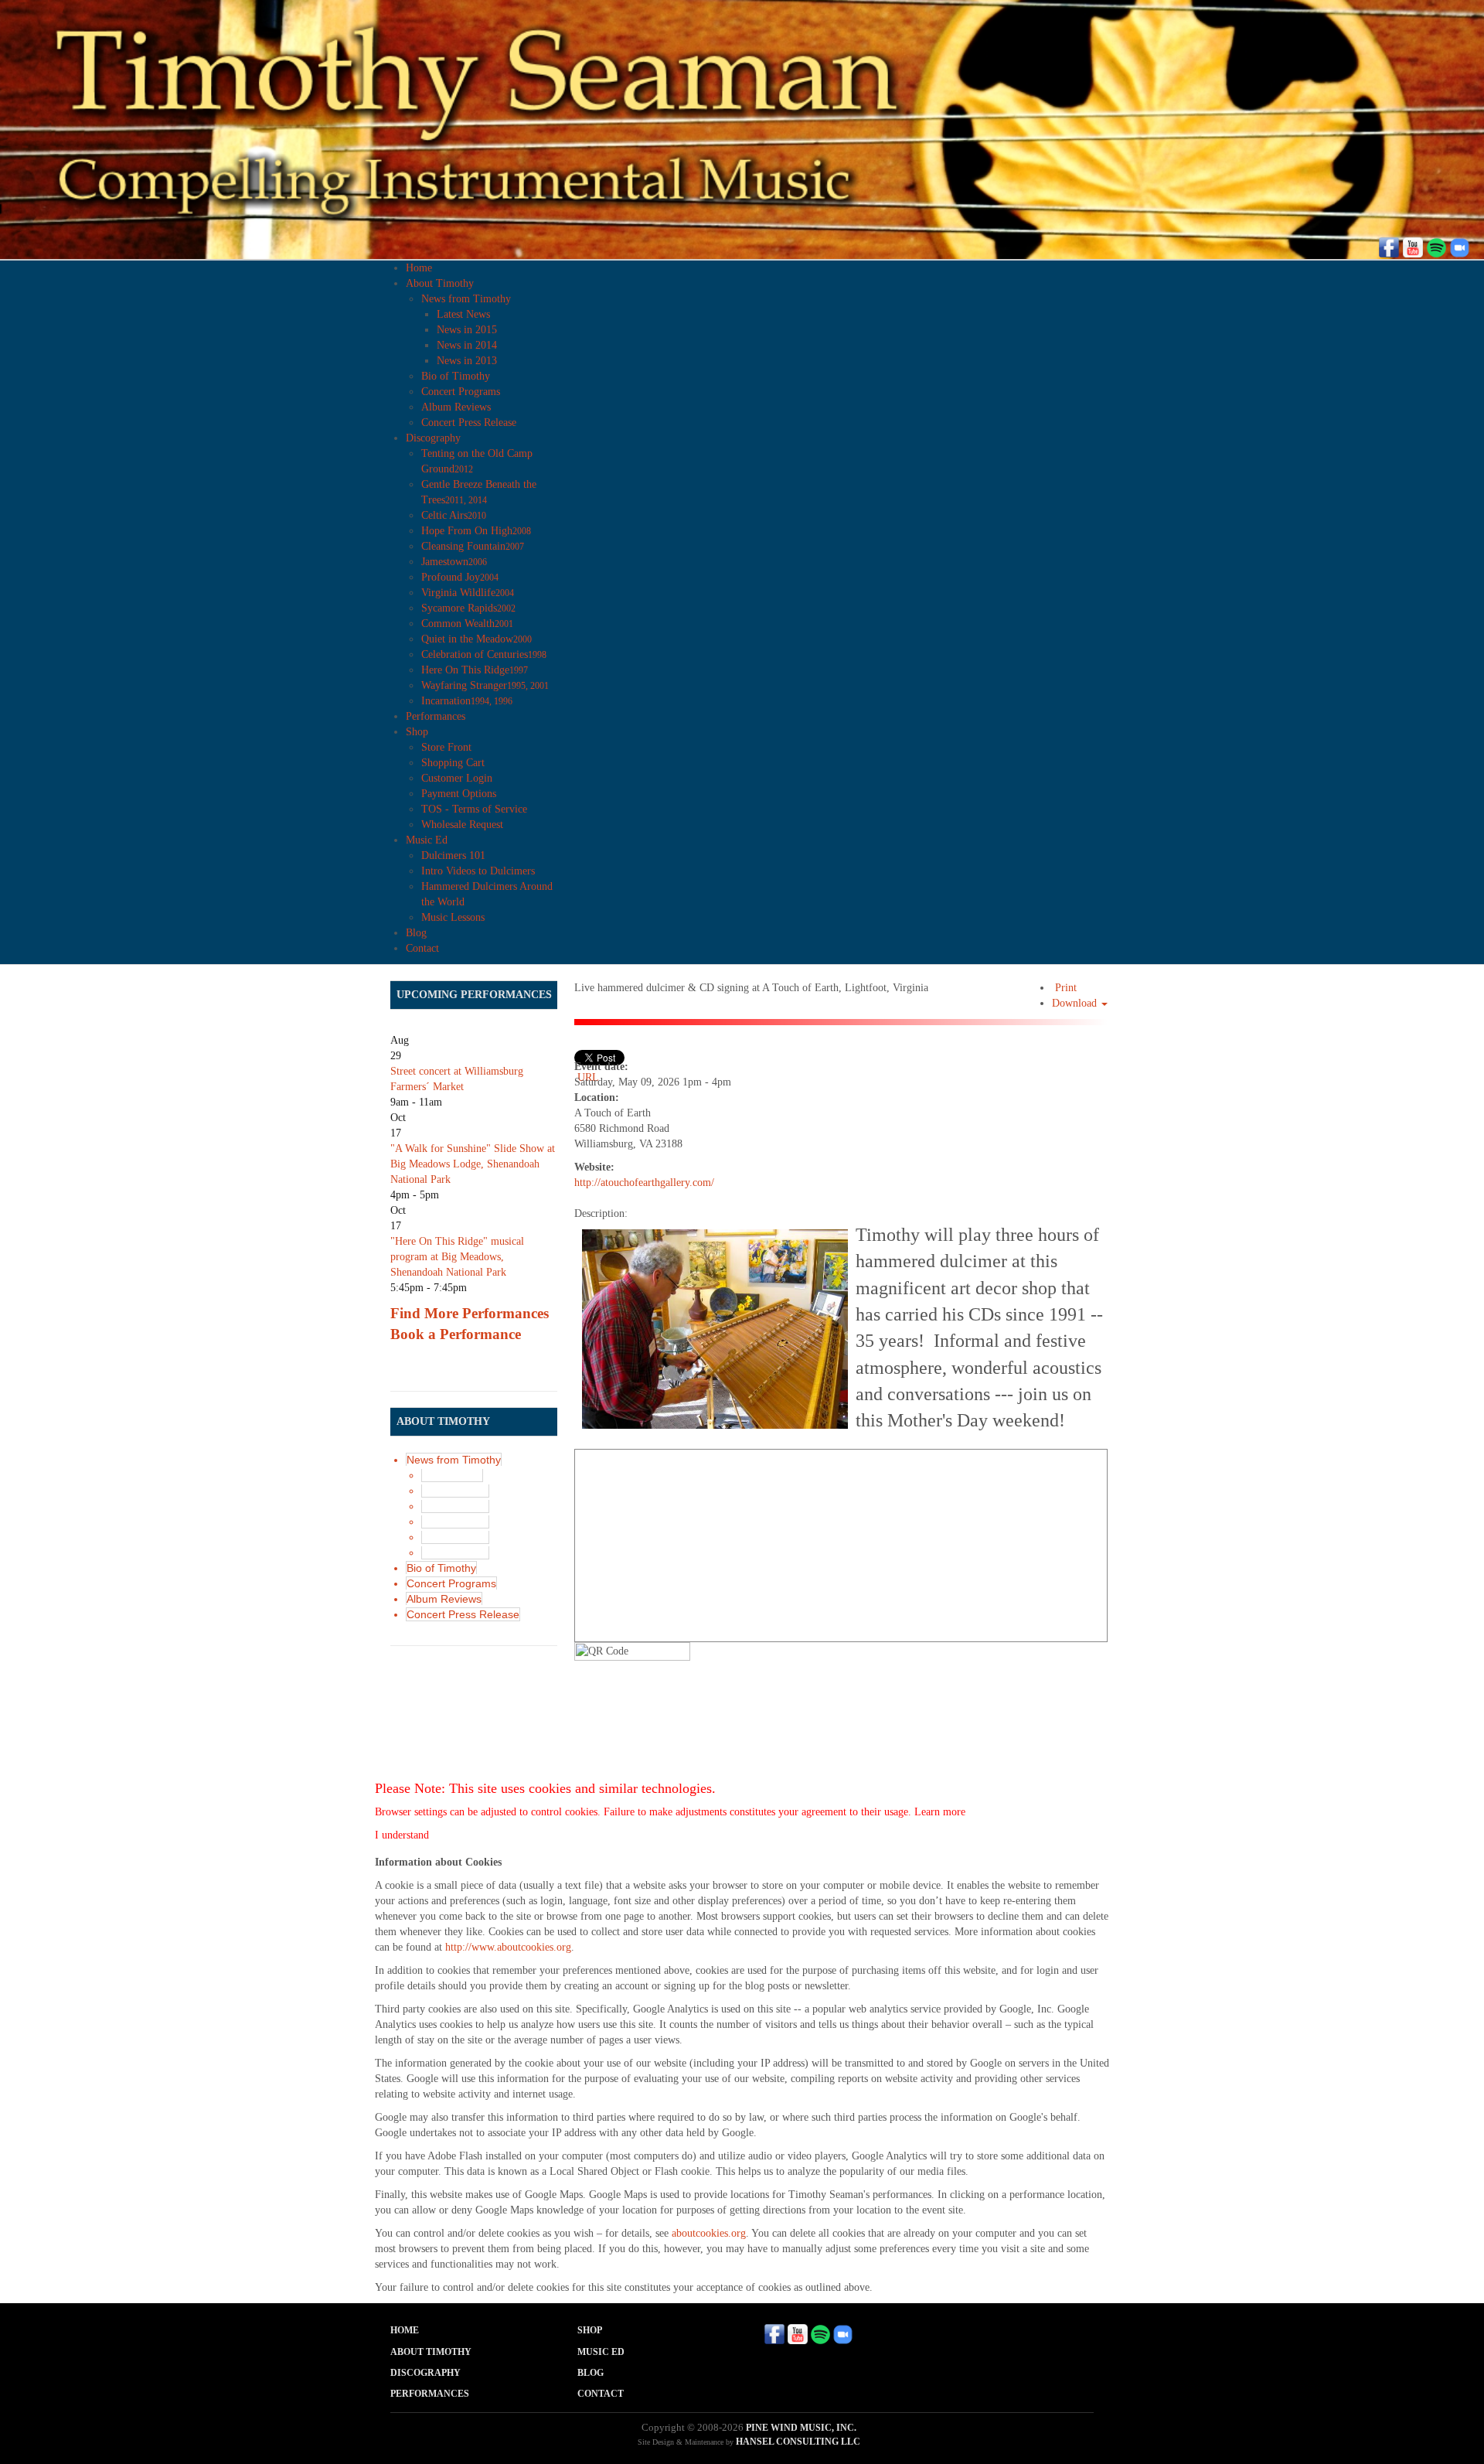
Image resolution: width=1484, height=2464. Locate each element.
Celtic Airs (454, 515)
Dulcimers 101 (453, 855)
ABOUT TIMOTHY (431, 2352)
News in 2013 (467, 361)
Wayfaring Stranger (485, 685)
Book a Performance (456, 1334)
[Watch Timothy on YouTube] (1413, 246)
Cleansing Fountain (473, 546)
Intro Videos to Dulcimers (478, 871)
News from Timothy (466, 299)
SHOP (590, 2330)
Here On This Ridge (475, 670)
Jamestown (454, 562)
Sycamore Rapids (468, 608)
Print (1064, 988)
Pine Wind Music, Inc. (801, 2428)
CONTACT (601, 2394)
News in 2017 (455, 1491)
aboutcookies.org (709, 2233)
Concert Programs (461, 392)
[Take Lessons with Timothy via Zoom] (1459, 246)
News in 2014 (467, 345)
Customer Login (457, 778)
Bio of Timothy (456, 376)
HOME (405, 2330)
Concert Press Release (469, 423)
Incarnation (467, 701)
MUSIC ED (601, 2352)
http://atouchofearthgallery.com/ (644, 1183)
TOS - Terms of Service (474, 809)
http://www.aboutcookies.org (508, 1947)
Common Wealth (467, 624)
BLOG (591, 2373)
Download (1076, 1003)
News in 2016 (455, 1506)
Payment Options (459, 794)
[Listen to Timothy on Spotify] (1436, 246)
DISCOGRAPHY (425, 2373)
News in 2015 (467, 330)
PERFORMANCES (430, 2394)
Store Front (446, 747)
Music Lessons (453, 917)
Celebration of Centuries (484, 654)
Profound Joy (460, 577)
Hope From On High (476, 531)
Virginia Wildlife (468, 593)
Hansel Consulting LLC (798, 2442)
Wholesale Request (462, 825)
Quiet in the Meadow (477, 639)
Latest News (463, 314)
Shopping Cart (453, 763)
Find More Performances (470, 1313)
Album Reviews (456, 407)
